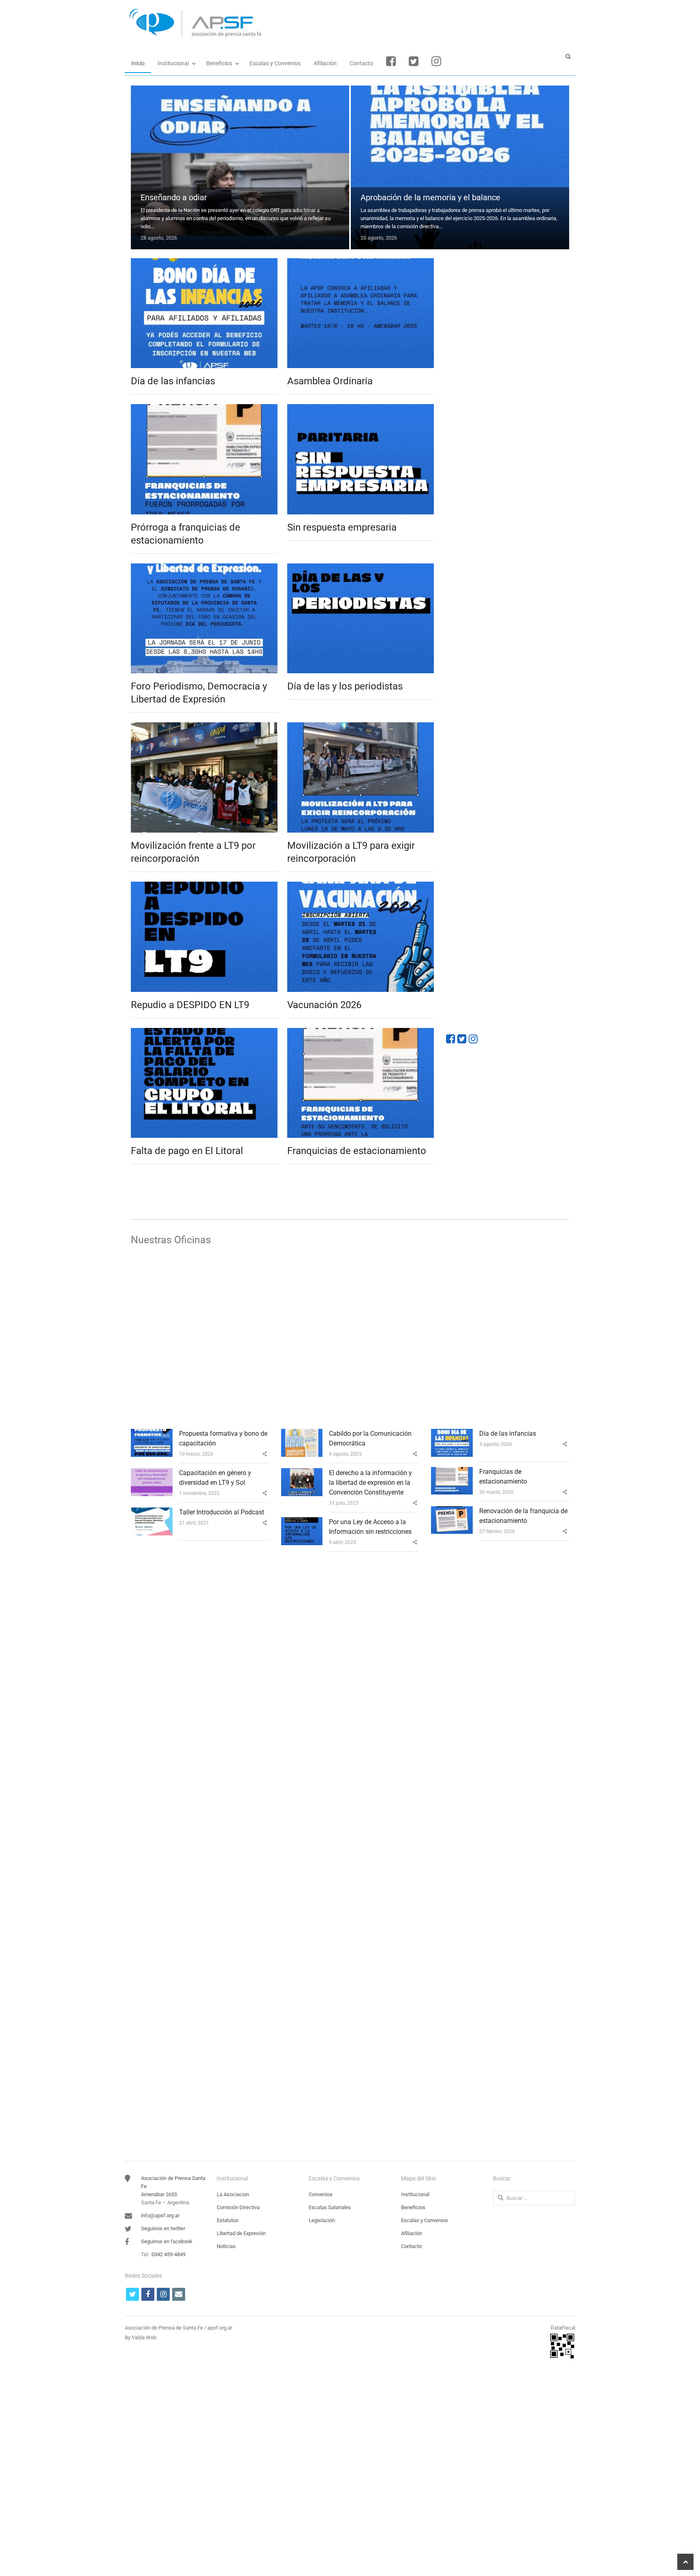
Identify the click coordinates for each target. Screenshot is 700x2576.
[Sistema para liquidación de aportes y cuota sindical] (508, 489)
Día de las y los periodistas (345, 686)
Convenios (321, 2194)
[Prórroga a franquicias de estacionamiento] (204, 409)
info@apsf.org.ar (160, 2215)
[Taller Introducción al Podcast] (152, 1512)
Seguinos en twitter (163, 2228)
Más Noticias (285, 1183)
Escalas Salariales (330, 2207)
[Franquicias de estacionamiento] (361, 1033)
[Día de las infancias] (204, 263)
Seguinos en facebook (167, 2241)
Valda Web (144, 2337)
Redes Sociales (479, 1013)
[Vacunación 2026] (361, 886)
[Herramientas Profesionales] (508, 402)
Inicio (138, 63)
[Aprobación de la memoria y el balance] (460, 90)
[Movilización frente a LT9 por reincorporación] (204, 727)
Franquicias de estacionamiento (357, 1151)
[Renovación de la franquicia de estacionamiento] (452, 1511)
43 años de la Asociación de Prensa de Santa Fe (217, 2069)
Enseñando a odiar (174, 197)
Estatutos (228, 2220)
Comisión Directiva (238, 2207)
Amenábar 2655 (159, 2194)
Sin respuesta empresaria (342, 527)
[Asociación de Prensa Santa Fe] (350, 23)
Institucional (173, 63)
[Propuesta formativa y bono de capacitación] (152, 1434)
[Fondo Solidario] (508, 571)
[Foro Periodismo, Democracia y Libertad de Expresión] (204, 568)
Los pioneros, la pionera (174, 1877)
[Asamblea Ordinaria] (361, 263)
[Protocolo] (508, 304)
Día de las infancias (173, 381)
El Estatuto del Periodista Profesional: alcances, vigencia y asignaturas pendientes (279, 2025)
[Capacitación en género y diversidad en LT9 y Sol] (152, 1473)
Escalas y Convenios (275, 63)
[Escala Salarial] (508, 652)
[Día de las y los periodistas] (361, 568)
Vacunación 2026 (324, 1005)
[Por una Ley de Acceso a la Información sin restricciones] (302, 1522)
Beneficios (219, 63)
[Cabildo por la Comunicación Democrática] (302, 1434)
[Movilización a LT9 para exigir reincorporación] (361, 727)
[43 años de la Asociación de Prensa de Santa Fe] (350, 2052)
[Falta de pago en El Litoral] (204, 1033)
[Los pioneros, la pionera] (350, 1756)
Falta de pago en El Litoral (187, 1151)
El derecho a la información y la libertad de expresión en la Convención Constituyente (370, 1483)
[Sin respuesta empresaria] (361, 409)
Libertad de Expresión (241, 2233)
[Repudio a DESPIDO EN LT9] (204, 886)
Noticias (226, 2246)
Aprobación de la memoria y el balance (430, 197)
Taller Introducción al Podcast (222, 1512)
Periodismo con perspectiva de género (200, 1729)
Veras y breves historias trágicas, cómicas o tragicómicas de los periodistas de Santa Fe (290, 2113)
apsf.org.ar (220, 2328)
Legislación (322, 2220)
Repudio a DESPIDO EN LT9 (190, 1005)
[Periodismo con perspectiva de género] (350, 1608)
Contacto (361, 63)
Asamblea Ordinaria (330, 381)
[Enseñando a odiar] (240, 90)
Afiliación (325, 63)
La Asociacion (233, 2194)
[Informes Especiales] (508, 734)
